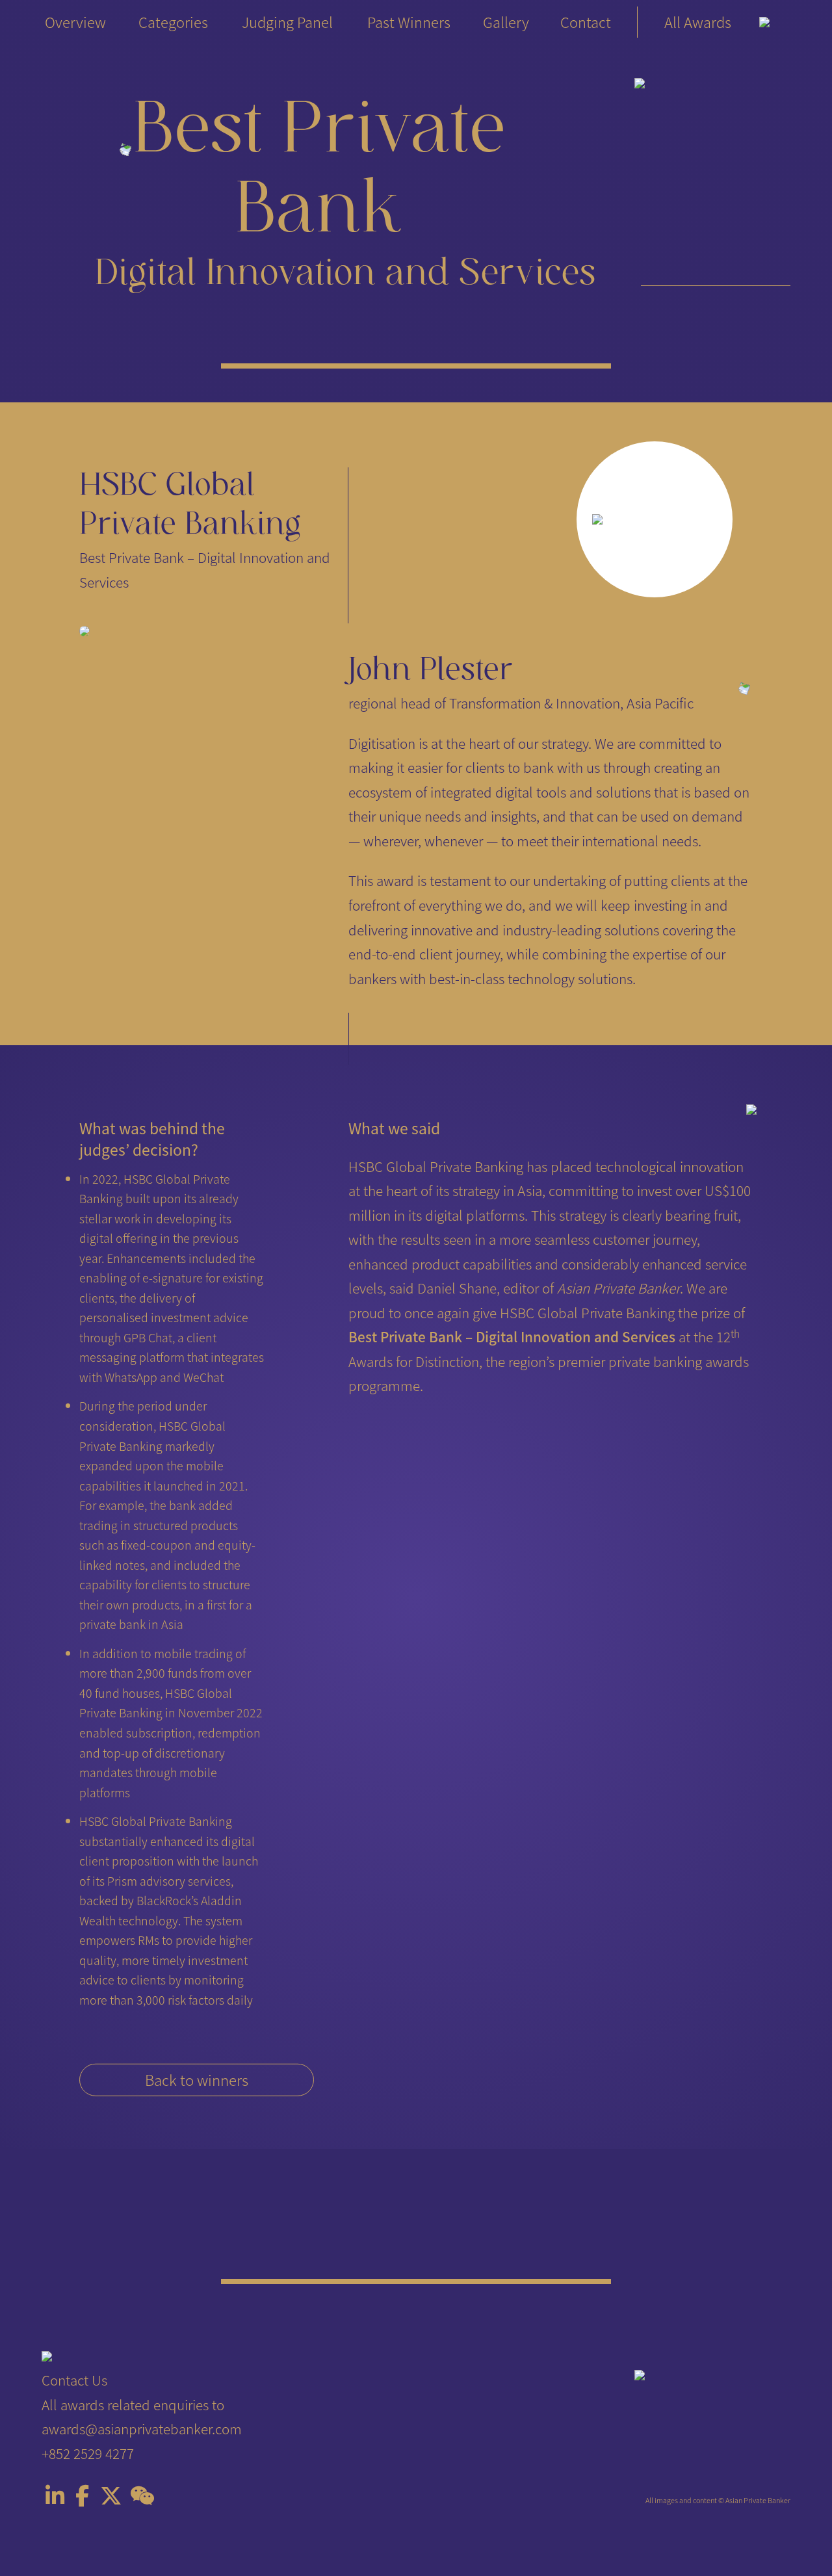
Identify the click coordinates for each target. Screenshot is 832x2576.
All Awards (698, 22)
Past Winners (409, 22)
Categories (173, 22)
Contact (586, 22)
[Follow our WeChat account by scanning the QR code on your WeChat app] (142, 2498)
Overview (75, 22)
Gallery (506, 22)
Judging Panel (287, 22)
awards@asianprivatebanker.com (142, 2428)
